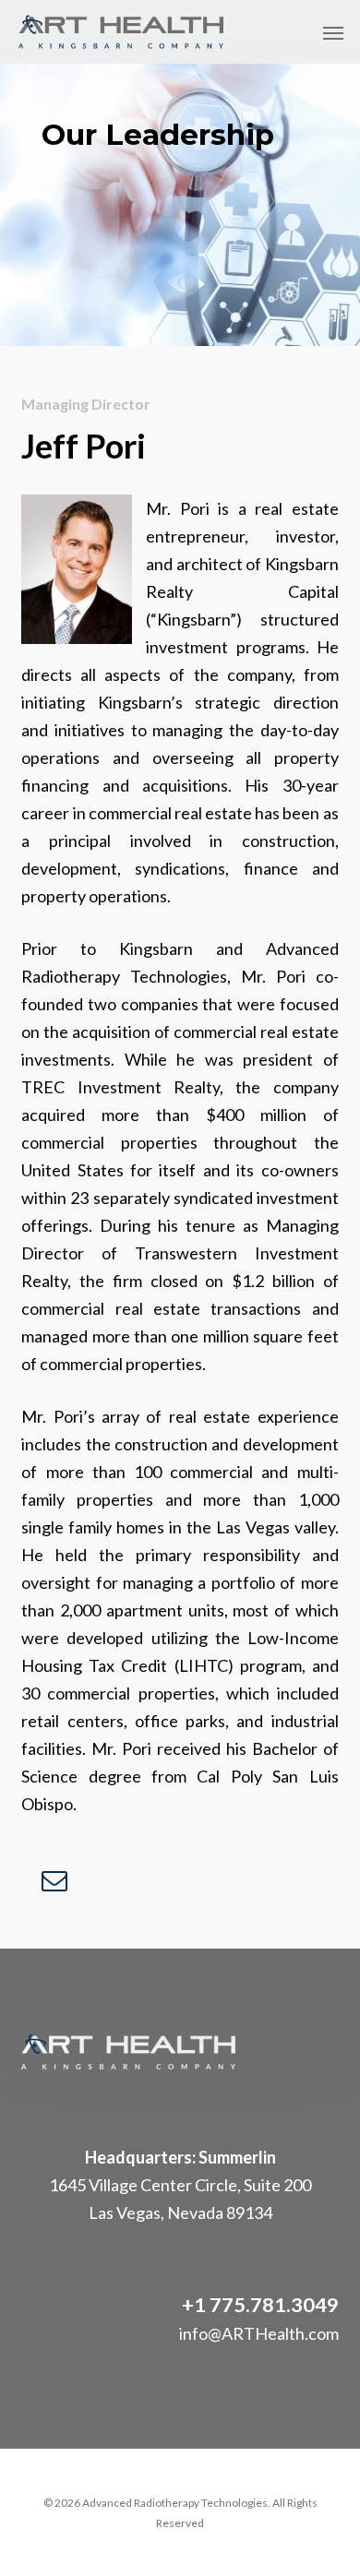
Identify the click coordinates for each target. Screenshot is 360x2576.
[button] (333, 32)
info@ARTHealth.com (259, 2333)
